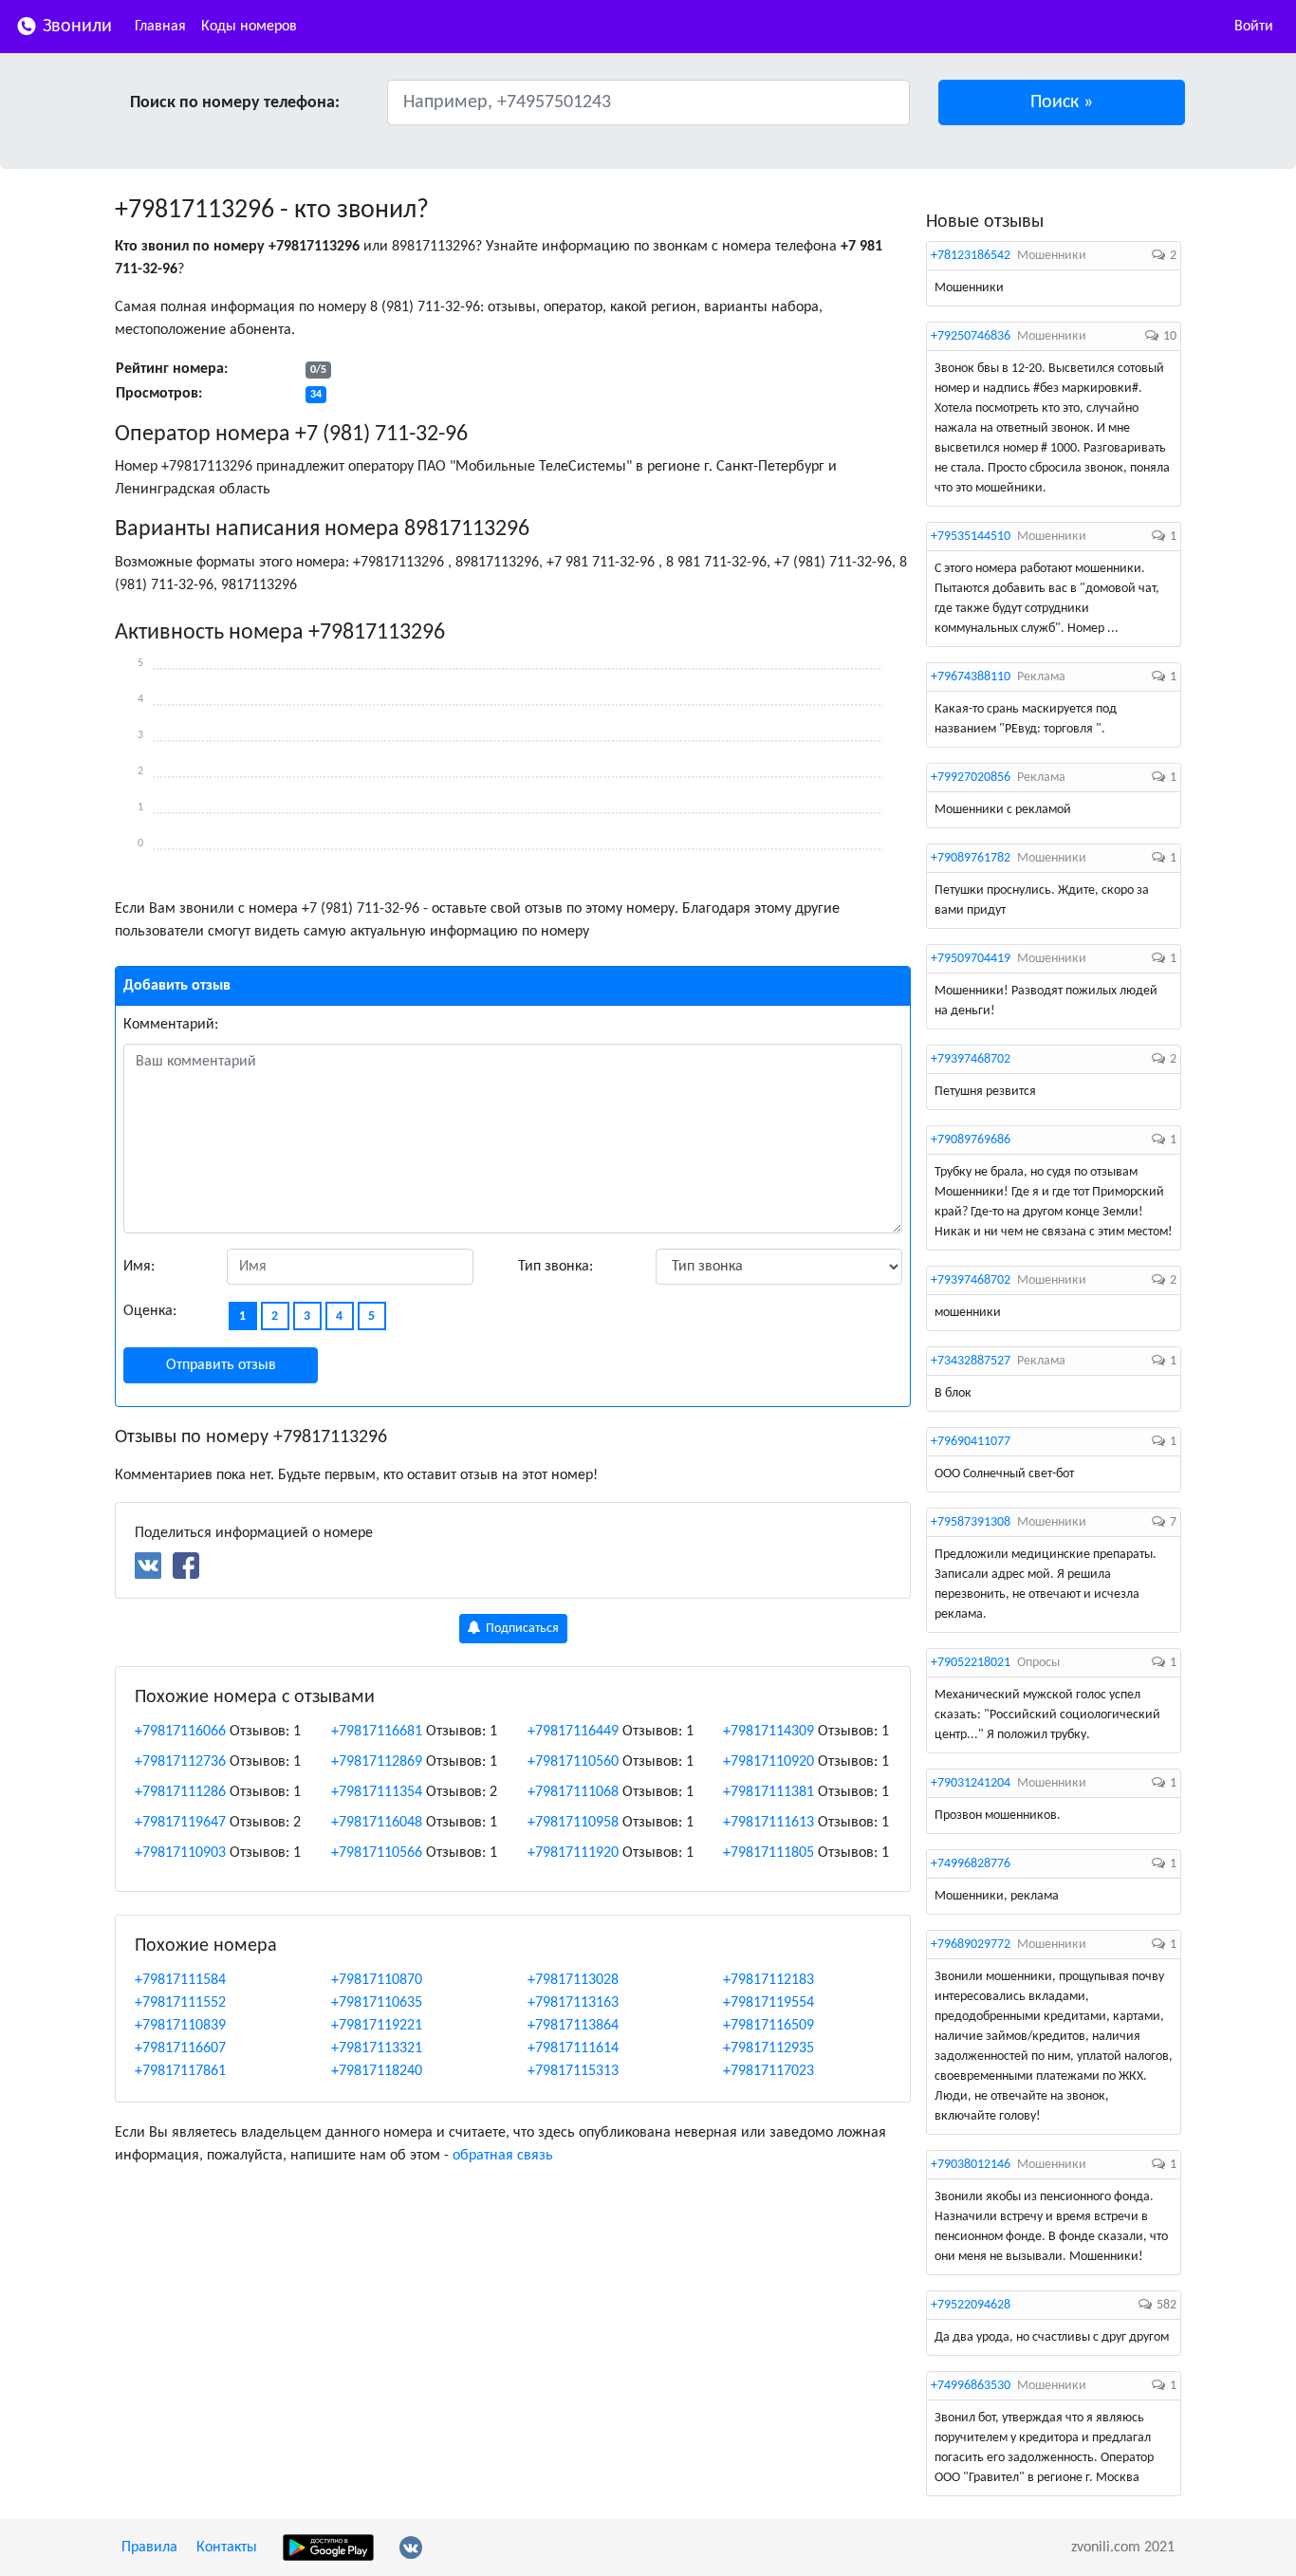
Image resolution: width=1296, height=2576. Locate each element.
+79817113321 (377, 2048)
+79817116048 (377, 1823)
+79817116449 (573, 1732)
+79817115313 (573, 2071)
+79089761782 (971, 858)
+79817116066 (180, 1732)
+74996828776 (971, 1864)
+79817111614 (573, 2048)
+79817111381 (768, 1792)
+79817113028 (573, 1980)
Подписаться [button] (521, 1629)
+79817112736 (180, 1762)
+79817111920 (573, 1853)
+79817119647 (180, 1823)
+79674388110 (971, 677)
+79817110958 (573, 1823)
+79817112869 (377, 1762)
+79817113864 (573, 2026)
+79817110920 (768, 1762)
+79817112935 (768, 2048)
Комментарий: (171, 1025)
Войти (1254, 27)
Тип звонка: (555, 1267)
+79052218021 (971, 1663)
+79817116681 (377, 1732)
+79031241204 (971, 1783)
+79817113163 (573, 2003)
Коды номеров (249, 27)
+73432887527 (971, 1361)
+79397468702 (971, 1059)
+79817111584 (180, 1980)
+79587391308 (971, 1522)
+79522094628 (971, 2305)
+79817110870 (377, 1980)
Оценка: (150, 1311)
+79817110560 (573, 1762)
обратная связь (503, 2156)
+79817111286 (180, 1792)
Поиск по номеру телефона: (235, 103)
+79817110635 (377, 2003)
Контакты (227, 2548)
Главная (160, 27)
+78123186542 (971, 256)
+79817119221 (377, 2026)
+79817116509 (768, 2026)
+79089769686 (971, 1140)
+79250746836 (971, 336)
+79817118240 (377, 2071)
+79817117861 (180, 2071)
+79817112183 (768, 1980)
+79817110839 (180, 2026)
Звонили (75, 27)
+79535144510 (971, 537)
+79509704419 (971, 959)
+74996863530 (971, 2386)
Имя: (139, 1267)
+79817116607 (180, 2048)
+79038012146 (971, 2165)
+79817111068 (573, 1792)
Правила (149, 2548)
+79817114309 (768, 1732)
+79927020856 (971, 778)
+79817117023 (768, 2071)
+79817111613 (768, 1823)
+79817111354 (377, 1792)
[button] (1062, 102)
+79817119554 (768, 2003)
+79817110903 (180, 1853)
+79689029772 (971, 1945)
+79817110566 (377, 1853)
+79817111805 (768, 1853)
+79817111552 (180, 2003)
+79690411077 (971, 1442)
